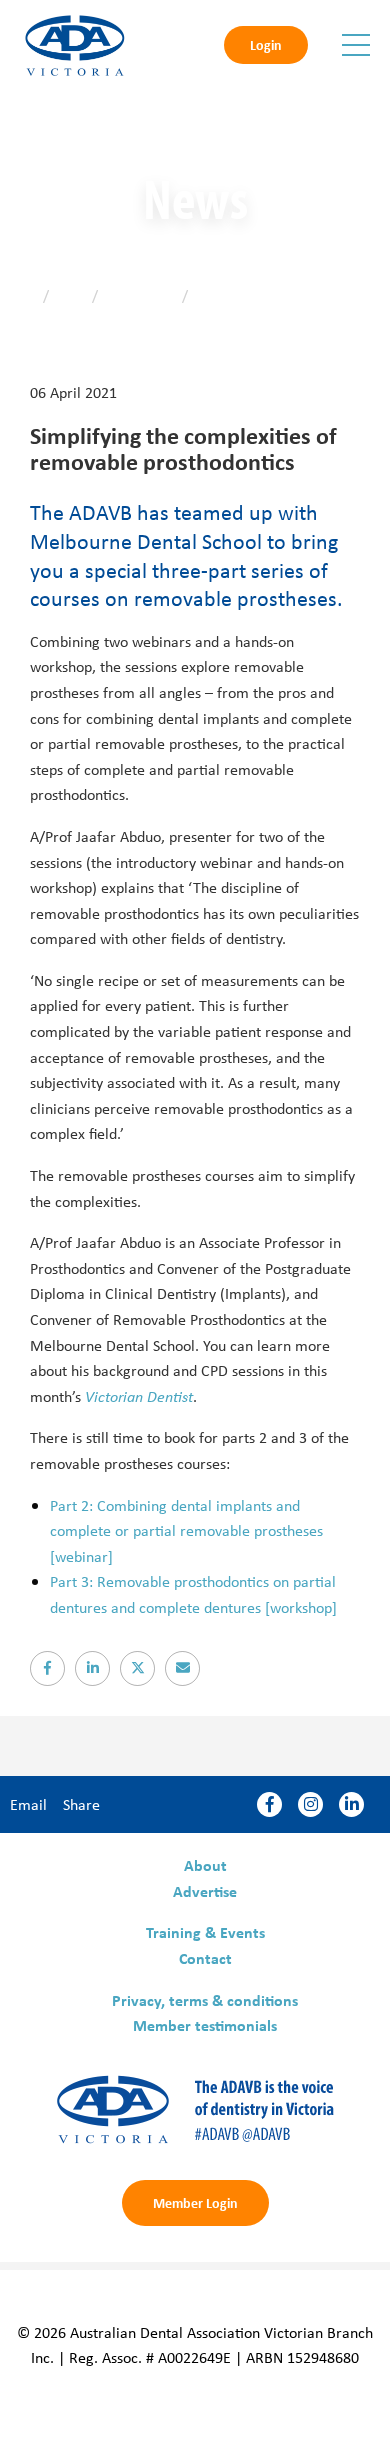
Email (28, 1804)
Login (266, 44)
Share (81, 1804)
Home (19, 295)
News (70, 295)
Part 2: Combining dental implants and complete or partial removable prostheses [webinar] (186, 1530)
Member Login (195, 2202)
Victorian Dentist (139, 1396)
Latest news (140, 295)
